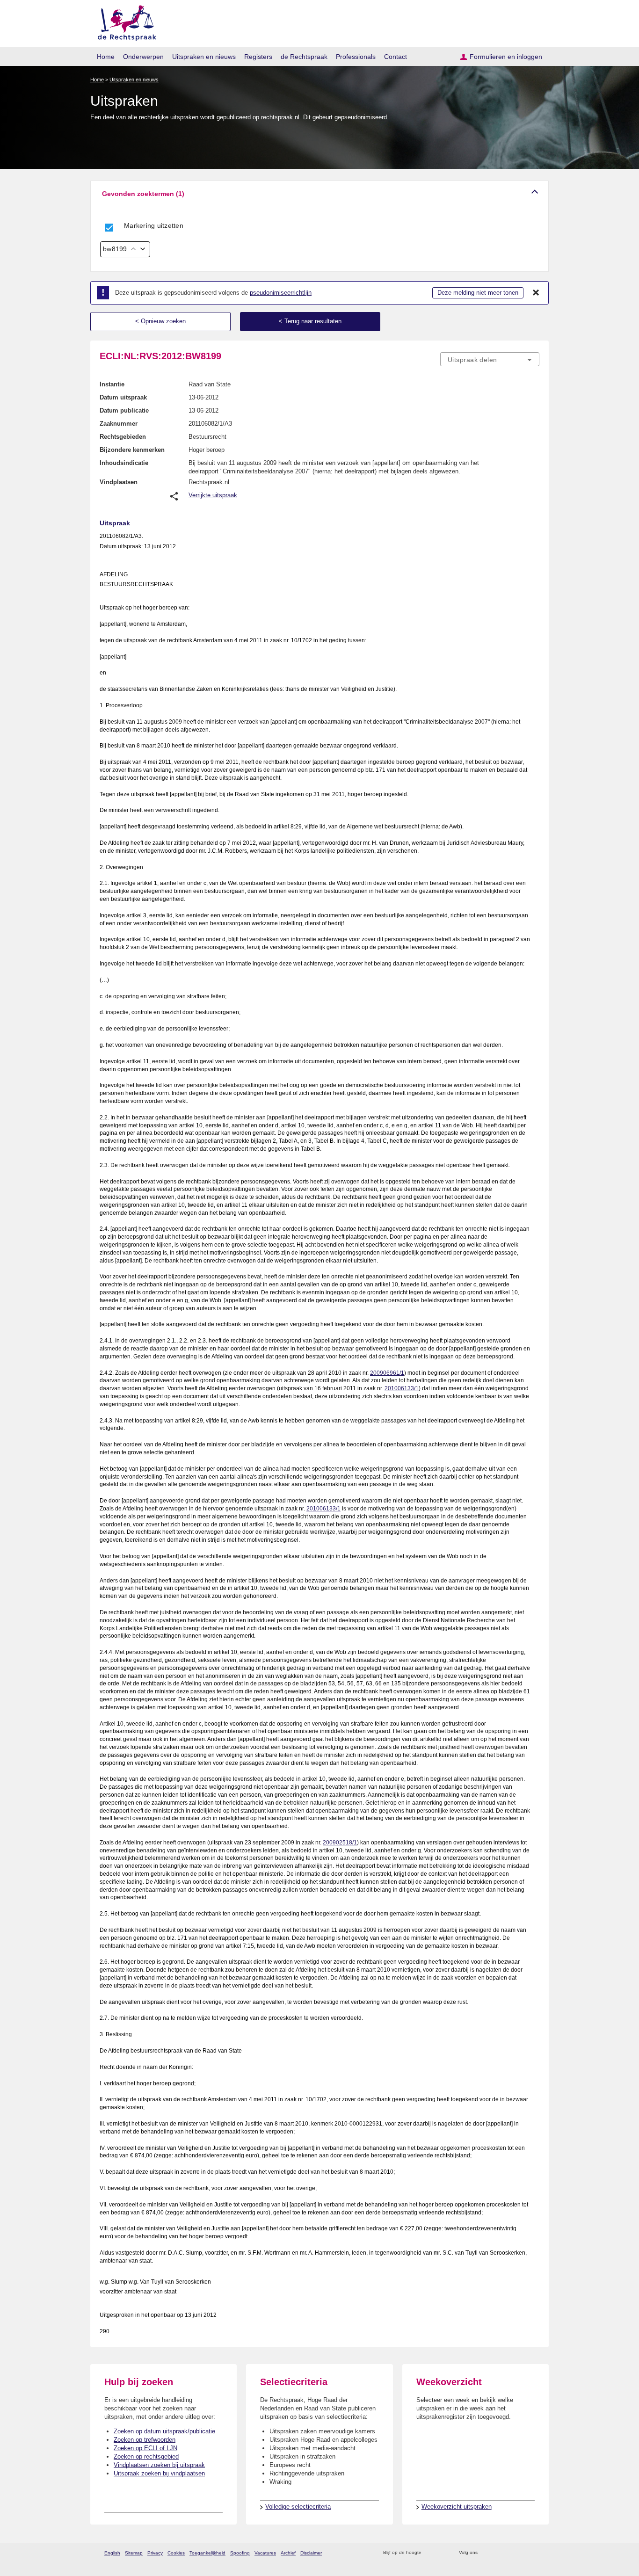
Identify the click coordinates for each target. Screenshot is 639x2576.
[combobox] (490, 359)
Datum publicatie (124, 410)
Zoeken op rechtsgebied (146, 2456)
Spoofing (240, 2553)
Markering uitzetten (154, 225)
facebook (498, 2553)
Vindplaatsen (119, 482)
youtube (534, 2553)
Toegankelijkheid (207, 2553)
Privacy (155, 2553)
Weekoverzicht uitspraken (457, 2507)
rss (430, 2553)
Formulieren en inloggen (506, 57)
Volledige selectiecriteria (298, 2507)
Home (106, 57)
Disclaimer (311, 2553)
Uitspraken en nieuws (204, 57)
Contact (396, 57)
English (112, 2553)
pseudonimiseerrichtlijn (281, 293)
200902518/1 (340, 1843)
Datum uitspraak (123, 397)
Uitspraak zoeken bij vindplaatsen (159, 2473)
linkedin (522, 2553)
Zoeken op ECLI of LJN (145, 2448)
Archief (288, 2553)
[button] (319, 194)
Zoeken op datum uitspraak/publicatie (164, 2431)
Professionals (356, 57)
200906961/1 (387, 1373)
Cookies (176, 2553)
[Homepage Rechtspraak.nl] (124, 21)
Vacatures (265, 2553)
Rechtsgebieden (123, 437)
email (442, 2553)
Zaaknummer (119, 424)
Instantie (112, 384)
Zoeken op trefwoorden (145, 2440)
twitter (486, 2553)
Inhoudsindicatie (124, 463)
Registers (258, 57)
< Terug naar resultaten (310, 321)
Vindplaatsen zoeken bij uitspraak (159, 2465)
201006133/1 (402, 1388)
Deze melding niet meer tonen (478, 293)
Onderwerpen (143, 57)
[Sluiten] (536, 293)
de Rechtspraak (304, 57)
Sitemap (134, 2553)
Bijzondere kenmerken (132, 450)
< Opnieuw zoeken (160, 321)
